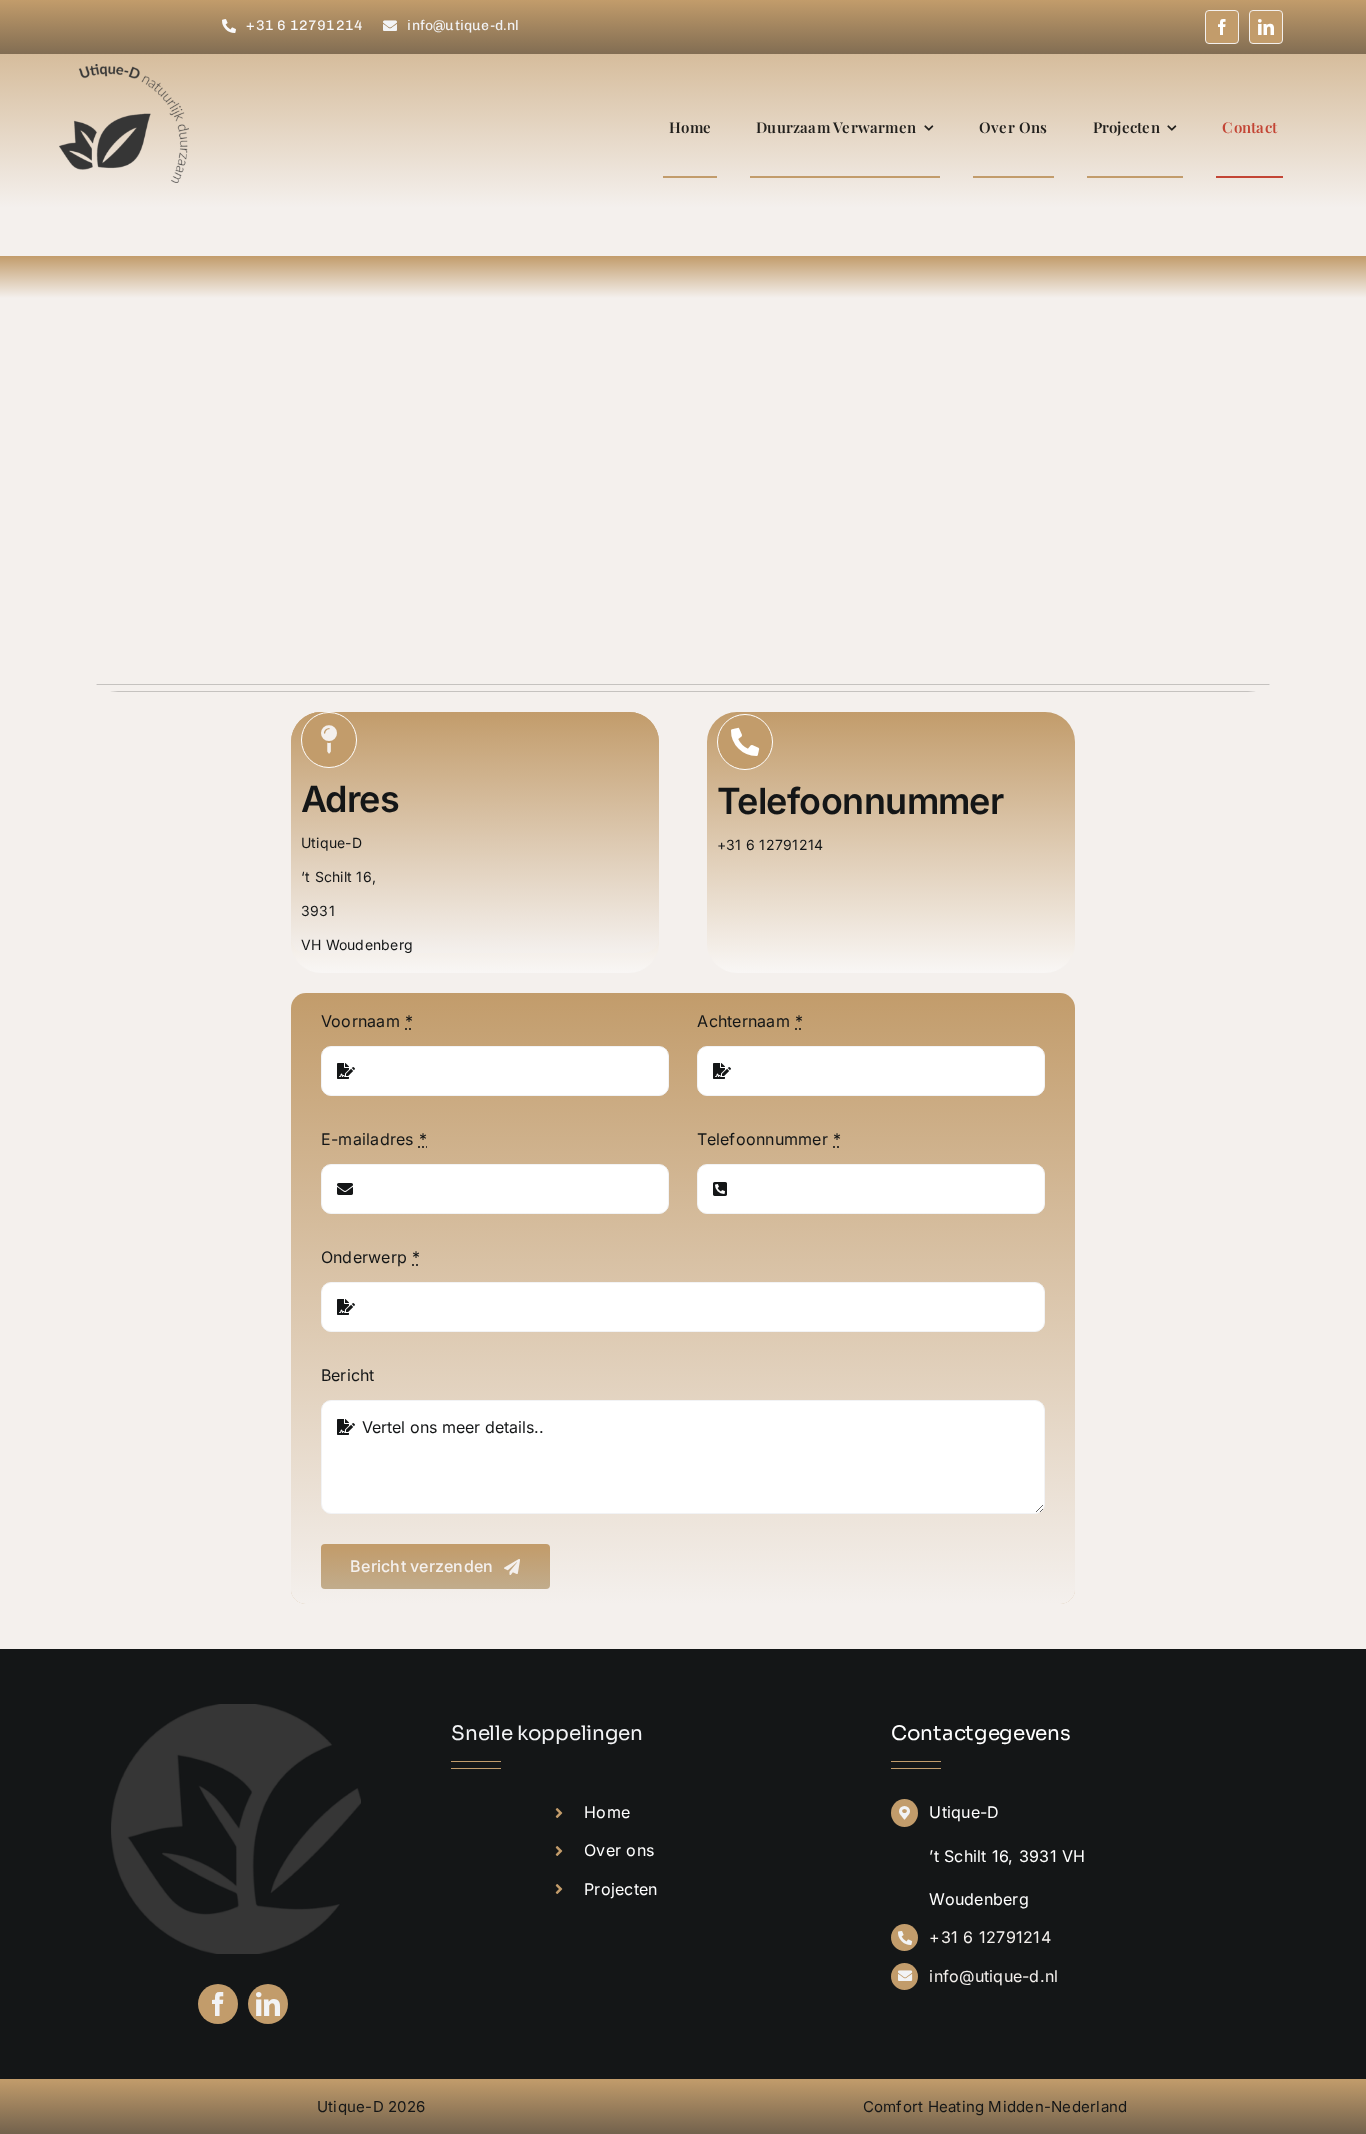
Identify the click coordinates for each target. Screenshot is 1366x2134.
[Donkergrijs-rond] (236, 1712)
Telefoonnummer (769, 1139)
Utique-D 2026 (371, 2106)
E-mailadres (374, 1139)
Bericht (348, 1375)
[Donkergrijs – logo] (124, 72)
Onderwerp (371, 1257)
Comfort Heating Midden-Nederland (995, 2106)
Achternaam (750, 1021)
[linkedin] (1266, 27)
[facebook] (1222, 27)
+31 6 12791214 (989, 1937)
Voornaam (367, 1021)
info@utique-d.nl (993, 1976)
